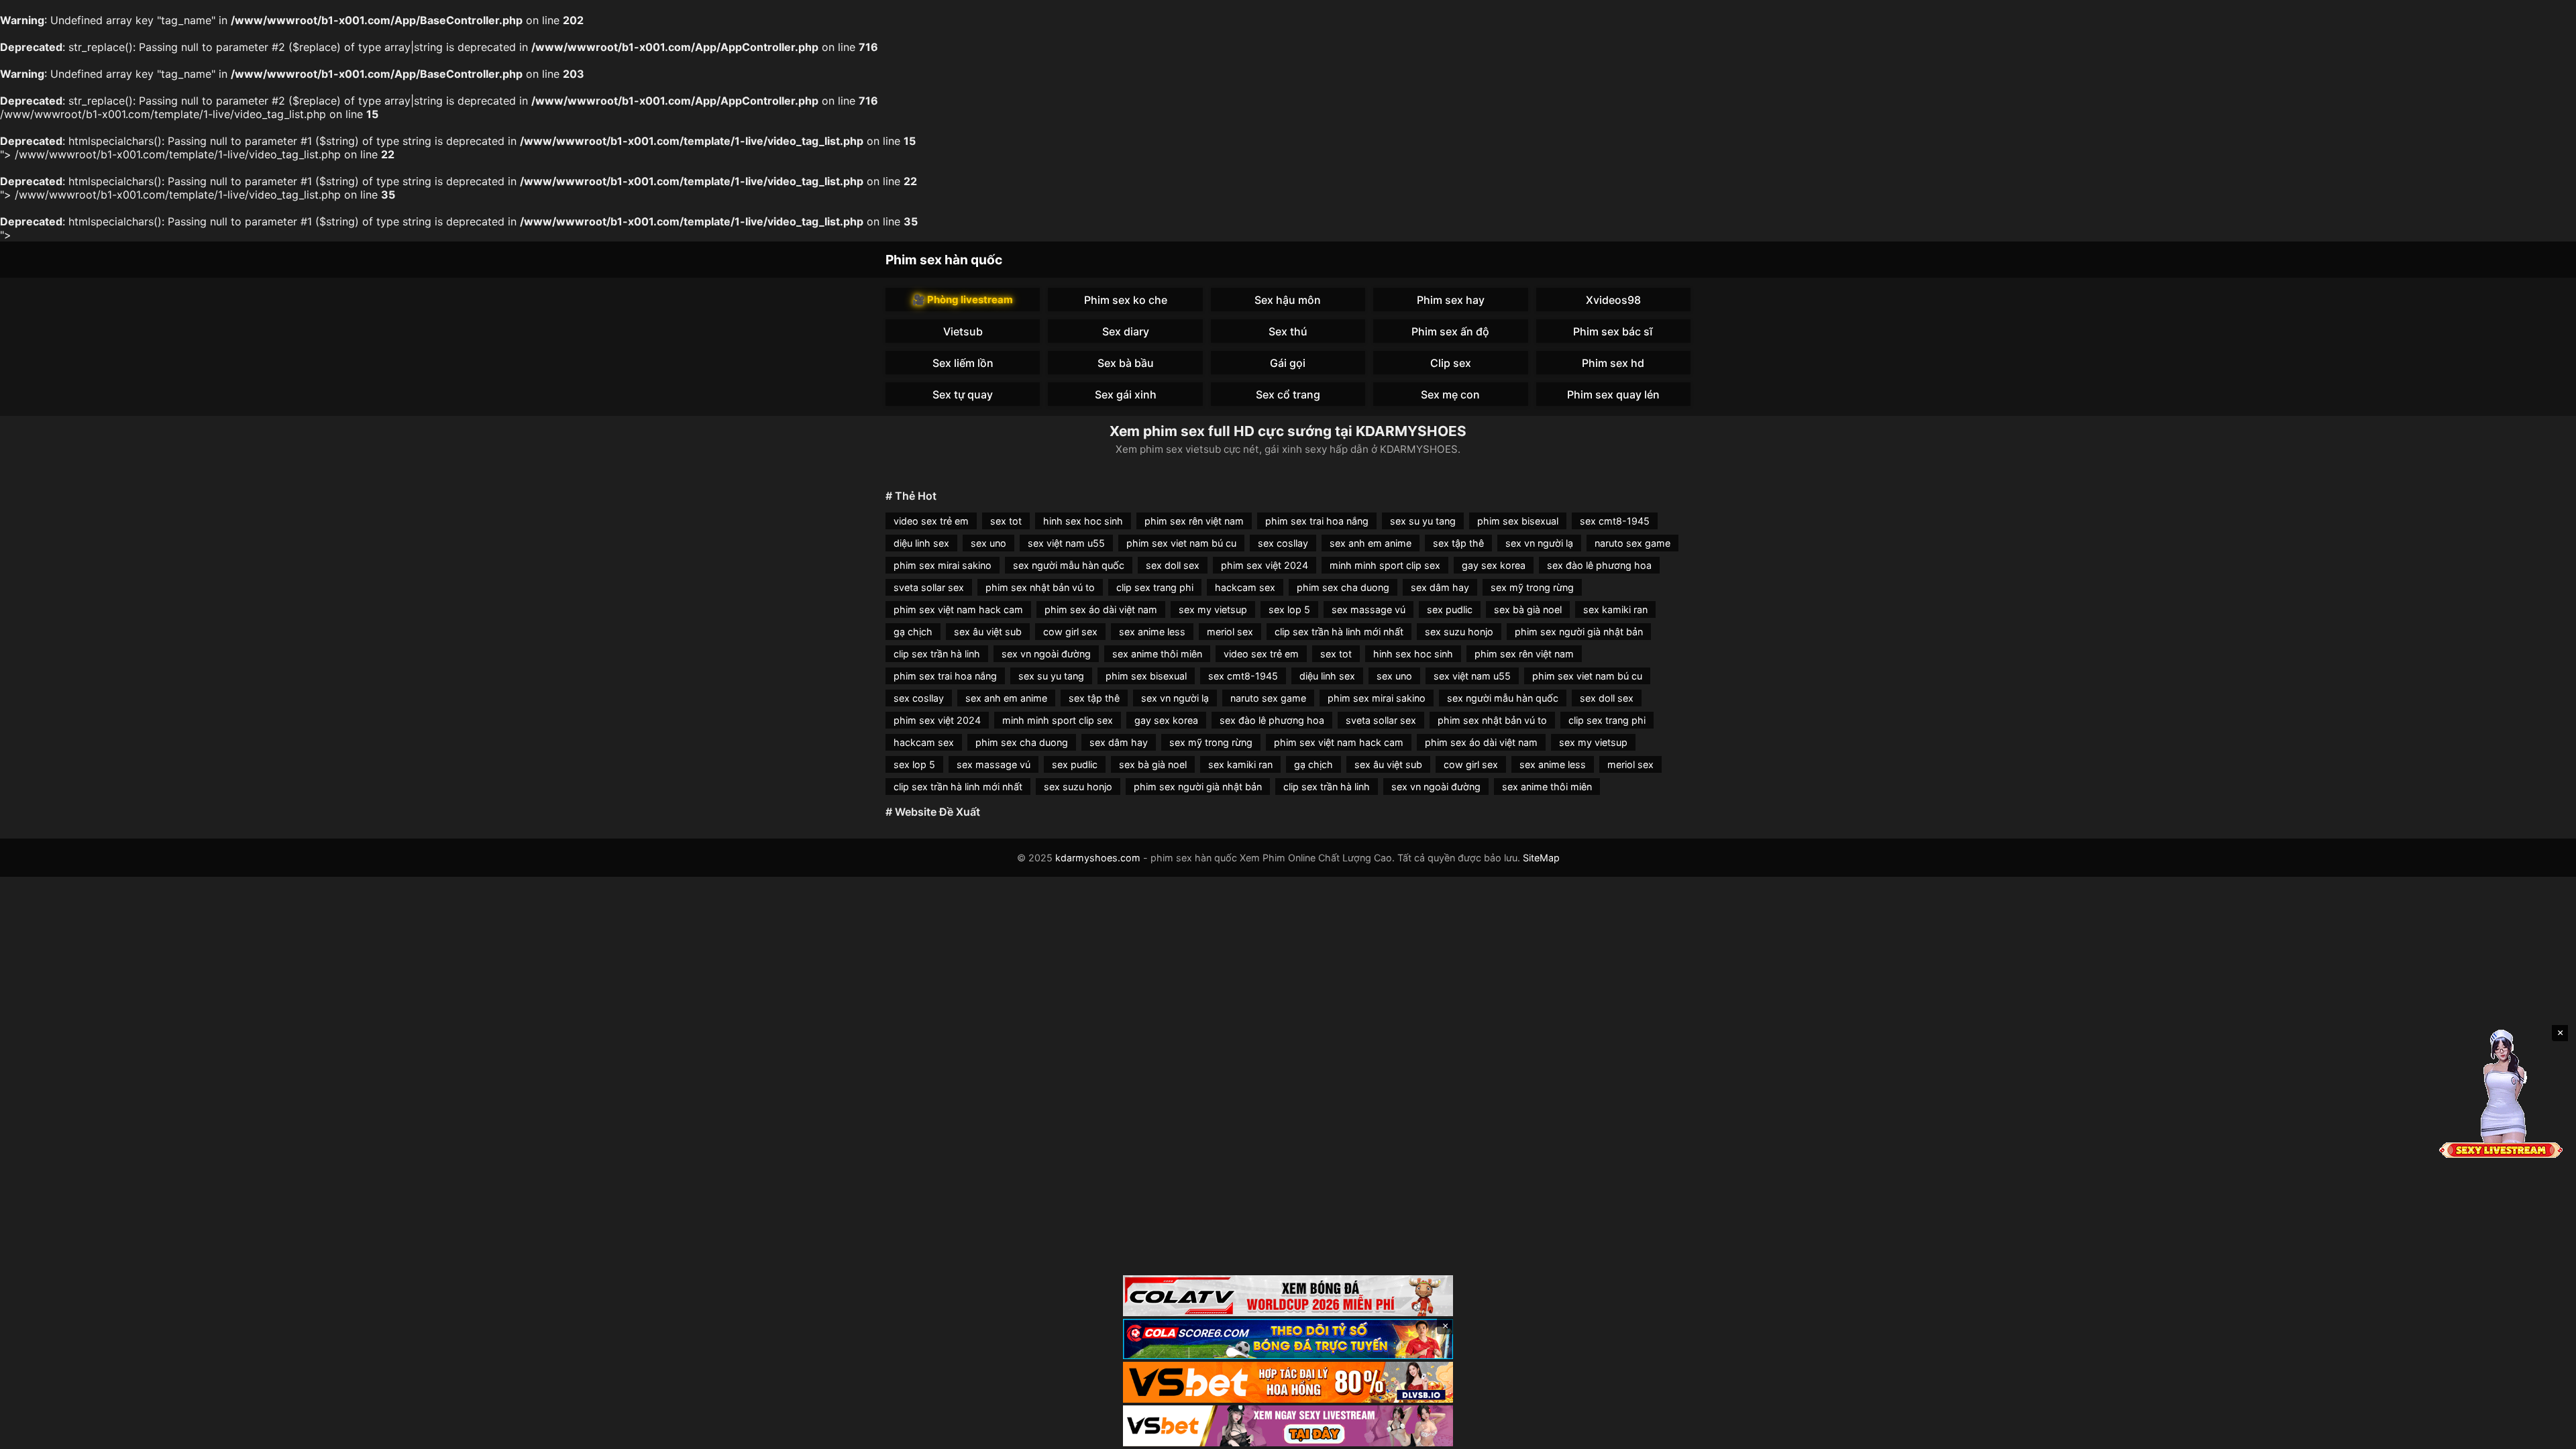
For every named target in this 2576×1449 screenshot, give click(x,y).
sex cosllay (1283, 543)
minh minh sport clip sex (1385, 565)
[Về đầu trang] (2546, 1433)
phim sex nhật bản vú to (1040, 587)
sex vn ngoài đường (1046, 654)
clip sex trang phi (1155, 587)
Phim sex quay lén (1613, 394)
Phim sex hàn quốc (944, 260)
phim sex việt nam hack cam (958, 609)
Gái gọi (1288, 363)
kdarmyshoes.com (1098, 858)
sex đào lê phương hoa (1599, 565)
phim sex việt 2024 (1265, 565)
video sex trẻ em (931, 521)
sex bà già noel (1528, 609)
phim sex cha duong (1343, 587)
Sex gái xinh (1126, 394)
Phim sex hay (1451, 300)
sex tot (1006, 521)
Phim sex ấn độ (1450, 331)
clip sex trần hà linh (937, 654)
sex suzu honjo (1459, 632)
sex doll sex (1173, 565)
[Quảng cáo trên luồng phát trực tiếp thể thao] (1288, 1426)
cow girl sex (1070, 632)
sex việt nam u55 (1066, 543)
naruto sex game (1632, 543)
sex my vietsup (1213, 609)
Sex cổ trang (1288, 394)
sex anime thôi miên (1157, 654)
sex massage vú (1368, 609)
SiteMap (1541, 858)
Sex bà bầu (1126, 363)
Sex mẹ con (1450, 394)
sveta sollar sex (929, 587)
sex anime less (1152, 632)
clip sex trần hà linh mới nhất (1339, 632)
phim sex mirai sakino (943, 565)
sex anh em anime (1371, 543)
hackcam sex (1245, 587)
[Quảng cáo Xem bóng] (1288, 1296)
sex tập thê (1458, 543)
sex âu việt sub (988, 632)
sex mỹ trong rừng (1532, 587)
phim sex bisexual (1518, 521)
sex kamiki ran (1615, 609)
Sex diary (1126, 331)
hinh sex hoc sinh (1083, 521)
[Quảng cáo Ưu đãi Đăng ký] (1288, 1339)
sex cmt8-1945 (1615, 521)
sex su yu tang (1423, 521)
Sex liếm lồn (963, 363)
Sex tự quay (963, 394)
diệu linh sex (921, 543)
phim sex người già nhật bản (1579, 632)
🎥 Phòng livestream (963, 300)
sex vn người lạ (1539, 543)
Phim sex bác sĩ (1613, 331)
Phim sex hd (1613, 363)
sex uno (988, 543)
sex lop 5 (1289, 609)
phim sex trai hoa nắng (1317, 521)
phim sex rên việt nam (1194, 521)
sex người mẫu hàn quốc (1069, 565)
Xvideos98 (1613, 300)
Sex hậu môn (1288, 300)
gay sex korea (1494, 565)
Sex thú (1288, 331)
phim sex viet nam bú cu (1181, 543)
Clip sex (1451, 363)
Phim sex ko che (1126, 300)
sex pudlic (1450, 609)
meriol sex (1230, 632)
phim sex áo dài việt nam (1101, 609)
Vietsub (963, 331)
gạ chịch (913, 632)
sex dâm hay (1440, 587)
